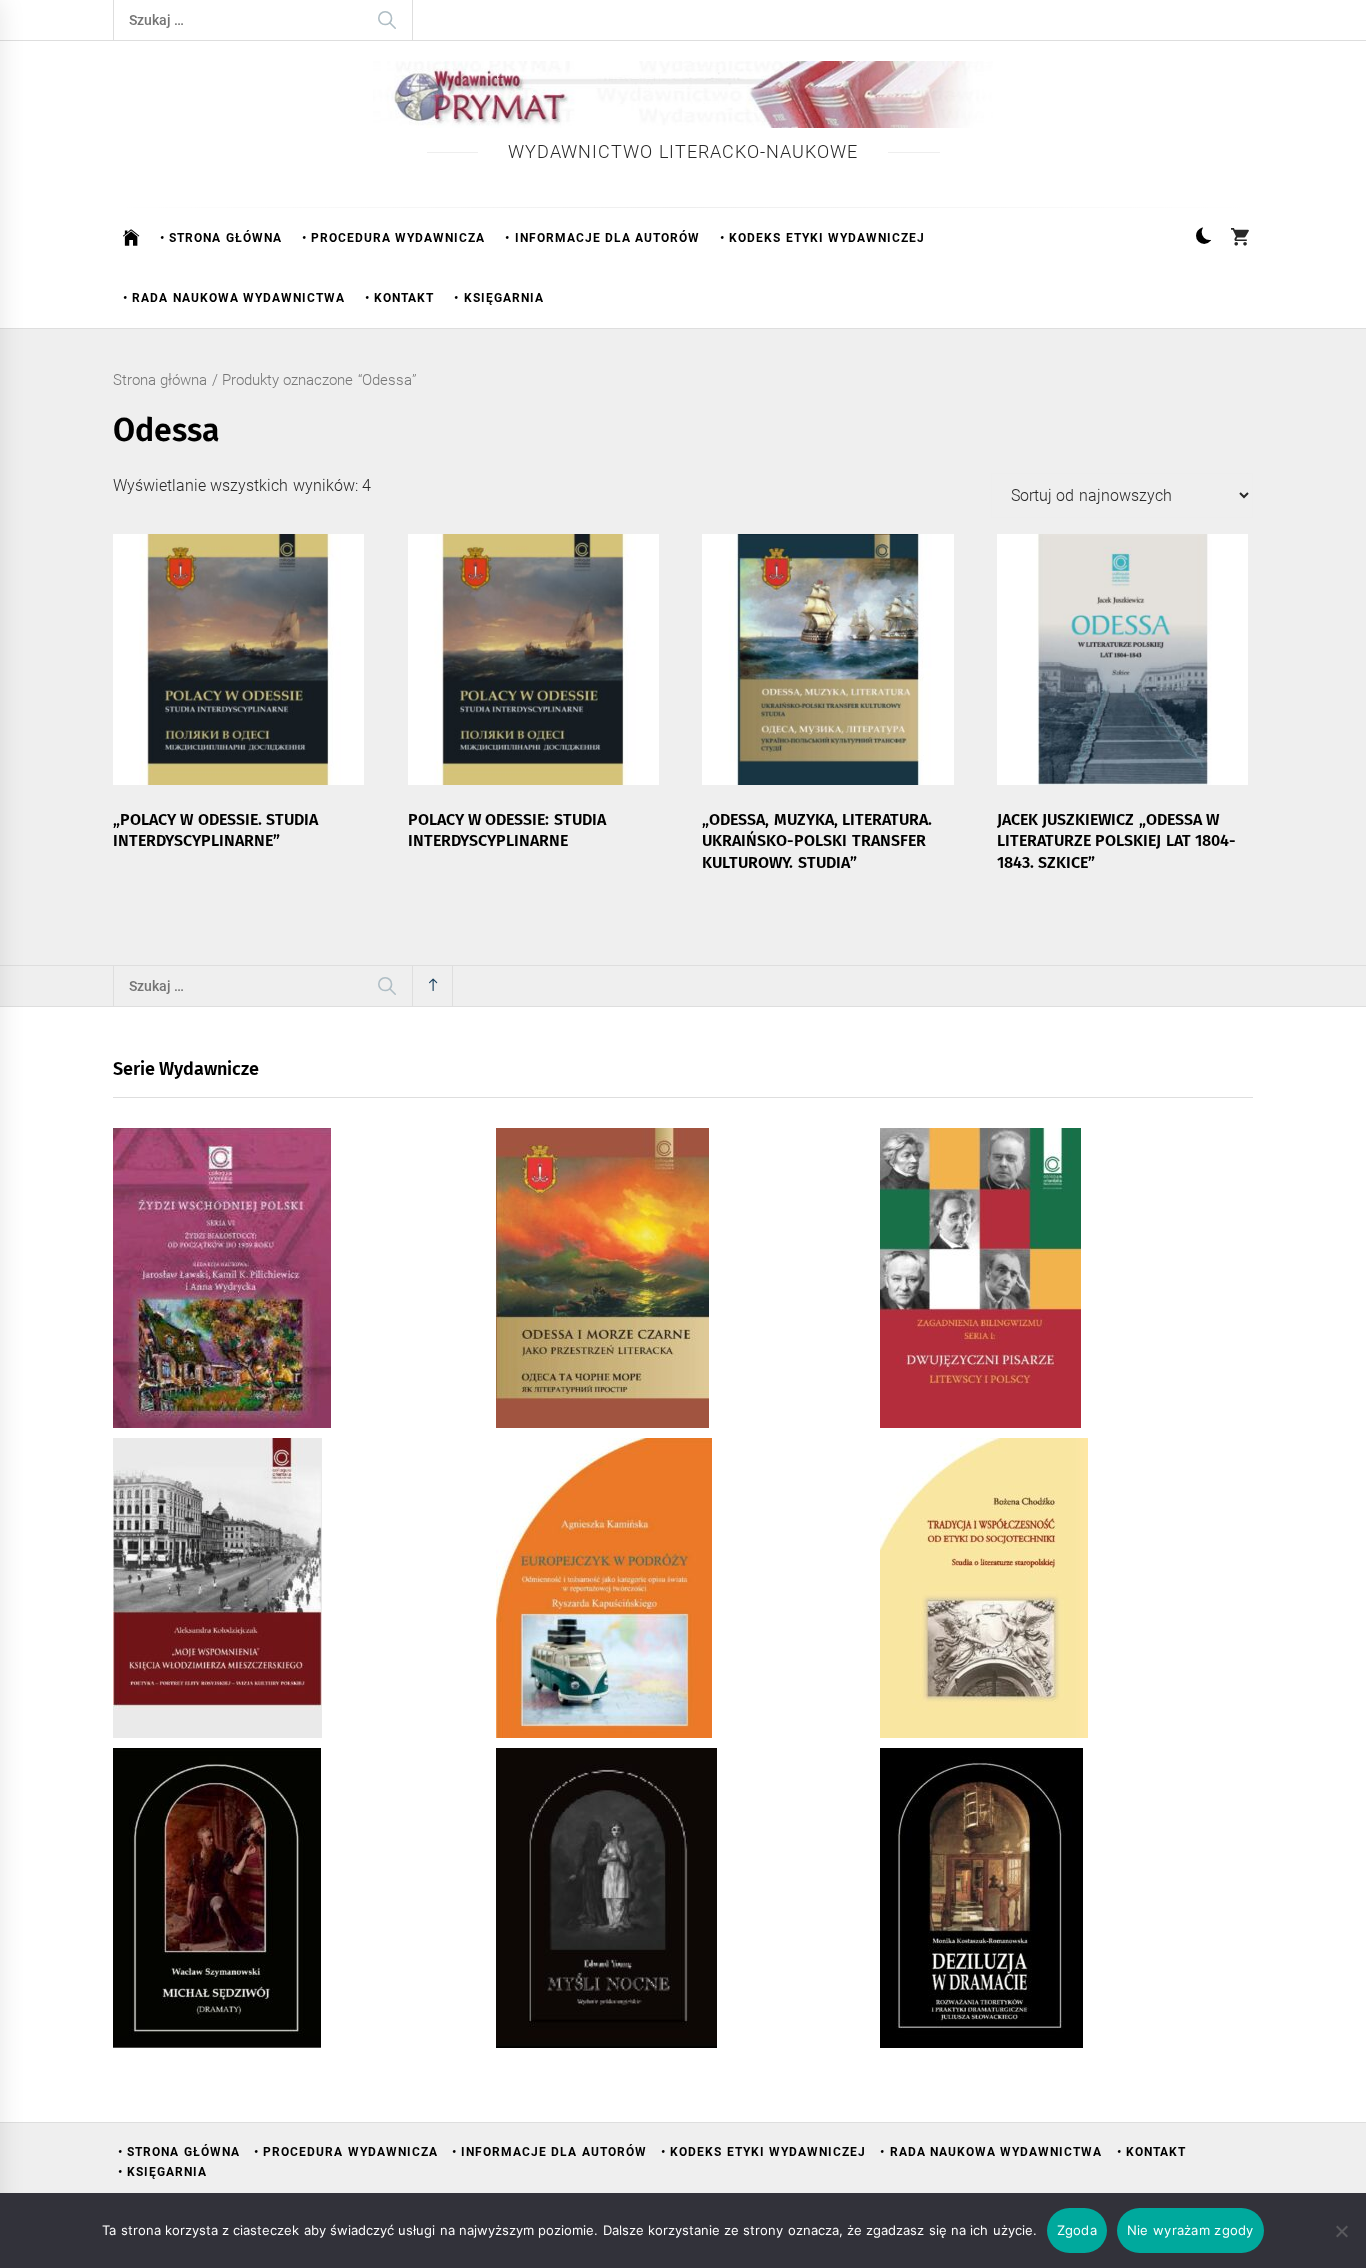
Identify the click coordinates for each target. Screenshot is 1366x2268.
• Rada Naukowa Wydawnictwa (234, 298)
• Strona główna (221, 238)
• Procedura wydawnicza (394, 238)
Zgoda (1077, 2230)
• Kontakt (399, 298)
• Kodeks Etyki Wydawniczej (822, 238)
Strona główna (160, 380)
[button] (1203, 238)
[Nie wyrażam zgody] (1341, 2231)
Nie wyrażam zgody (1190, 2230)
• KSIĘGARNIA (498, 298)
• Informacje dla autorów (602, 238)
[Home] (131, 238)
